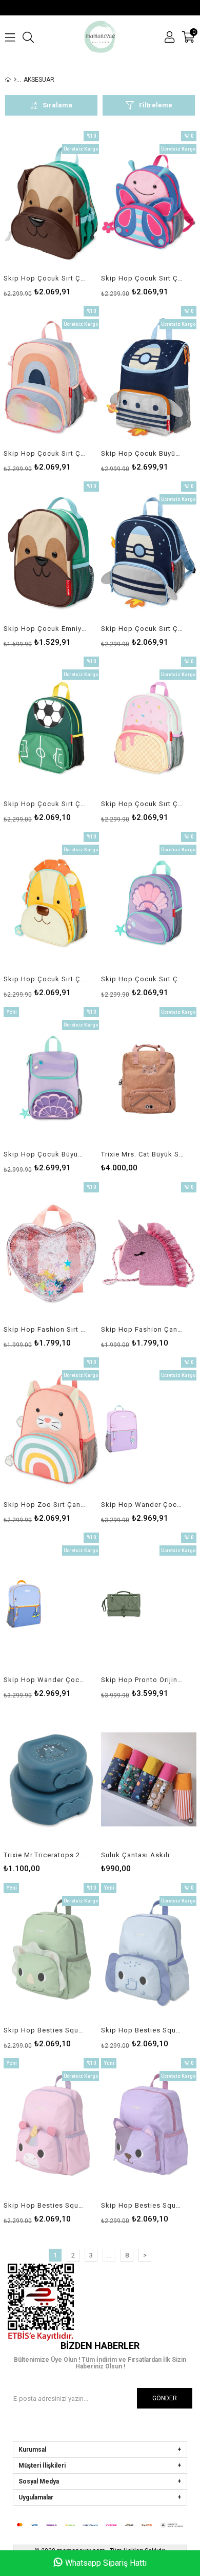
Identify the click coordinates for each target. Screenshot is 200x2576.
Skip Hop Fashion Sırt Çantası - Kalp (45, 1329)
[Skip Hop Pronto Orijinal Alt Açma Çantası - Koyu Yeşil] (149, 1604)
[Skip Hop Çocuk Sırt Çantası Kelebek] (149, 203)
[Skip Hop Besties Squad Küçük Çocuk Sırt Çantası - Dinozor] (51, 1955)
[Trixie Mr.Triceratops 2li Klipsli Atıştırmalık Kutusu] (51, 1779)
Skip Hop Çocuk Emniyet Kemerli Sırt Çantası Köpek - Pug (45, 629)
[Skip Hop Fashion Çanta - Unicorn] (149, 1254)
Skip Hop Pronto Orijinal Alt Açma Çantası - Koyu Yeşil (142, 1680)
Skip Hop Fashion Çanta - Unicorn (142, 1329)
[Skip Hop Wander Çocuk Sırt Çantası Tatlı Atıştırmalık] (149, 1429)
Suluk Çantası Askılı (135, 1855)
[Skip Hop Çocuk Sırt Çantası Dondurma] (149, 728)
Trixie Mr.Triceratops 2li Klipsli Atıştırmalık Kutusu (45, 1855)
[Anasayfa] (15, 80)
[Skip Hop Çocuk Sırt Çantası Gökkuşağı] (51, 378)
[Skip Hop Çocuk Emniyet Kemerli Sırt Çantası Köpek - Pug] (51, 553)
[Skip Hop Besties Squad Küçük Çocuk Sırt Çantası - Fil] (149, 1955)
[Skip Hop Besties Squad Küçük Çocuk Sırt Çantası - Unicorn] (51, 2130)
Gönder (165, 2398)
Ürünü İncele (71, 213)
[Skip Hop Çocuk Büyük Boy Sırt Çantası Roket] (149, 378)
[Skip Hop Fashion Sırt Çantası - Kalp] (51, 1254)
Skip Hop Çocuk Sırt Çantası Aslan (45, 979)
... (109, 2255)
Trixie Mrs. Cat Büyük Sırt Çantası (142, 1154)
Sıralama (57, 105)
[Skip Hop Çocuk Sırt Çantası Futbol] (51, 728)
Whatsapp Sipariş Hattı (106, 2563)
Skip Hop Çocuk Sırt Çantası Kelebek (142, 278)
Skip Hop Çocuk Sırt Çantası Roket (142, 629)
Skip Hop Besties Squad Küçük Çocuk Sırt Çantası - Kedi (142, 2205)
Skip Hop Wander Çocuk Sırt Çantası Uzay (45, 1680)
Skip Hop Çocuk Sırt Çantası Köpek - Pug (45, 278)
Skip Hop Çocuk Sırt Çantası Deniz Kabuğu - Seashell (142, 979)
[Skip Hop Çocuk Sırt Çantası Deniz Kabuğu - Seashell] (149, 903)
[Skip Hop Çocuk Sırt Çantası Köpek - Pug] (51, 203)
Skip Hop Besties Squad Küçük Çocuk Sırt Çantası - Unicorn (45, 2205)
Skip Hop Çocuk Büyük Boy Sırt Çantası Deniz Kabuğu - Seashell (45, 1154)
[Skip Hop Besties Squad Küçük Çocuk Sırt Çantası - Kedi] (149, 2130)
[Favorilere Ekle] (52, 213)
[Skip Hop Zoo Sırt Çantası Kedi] (51, 1429)
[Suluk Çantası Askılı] (149, 1779)
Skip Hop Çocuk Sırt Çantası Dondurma (142, 804)
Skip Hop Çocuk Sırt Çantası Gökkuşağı (45, 453)
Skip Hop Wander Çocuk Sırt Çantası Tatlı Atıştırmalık (142, 1505)
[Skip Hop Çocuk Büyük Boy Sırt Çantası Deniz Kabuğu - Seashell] (51, 1079)
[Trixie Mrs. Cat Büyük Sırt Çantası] (149, 1079)
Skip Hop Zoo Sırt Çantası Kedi (45, 1505)
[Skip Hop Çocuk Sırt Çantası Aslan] (51, 903)
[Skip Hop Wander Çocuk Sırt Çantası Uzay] (51, 1604)
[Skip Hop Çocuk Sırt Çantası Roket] (149, 553)
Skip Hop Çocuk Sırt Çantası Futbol (45, 804)
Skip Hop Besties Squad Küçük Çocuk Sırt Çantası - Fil (142, 2030)
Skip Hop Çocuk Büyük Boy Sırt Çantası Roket (142, 453)
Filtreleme (156, 105)
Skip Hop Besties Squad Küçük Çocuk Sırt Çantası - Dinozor (45, 2030)
